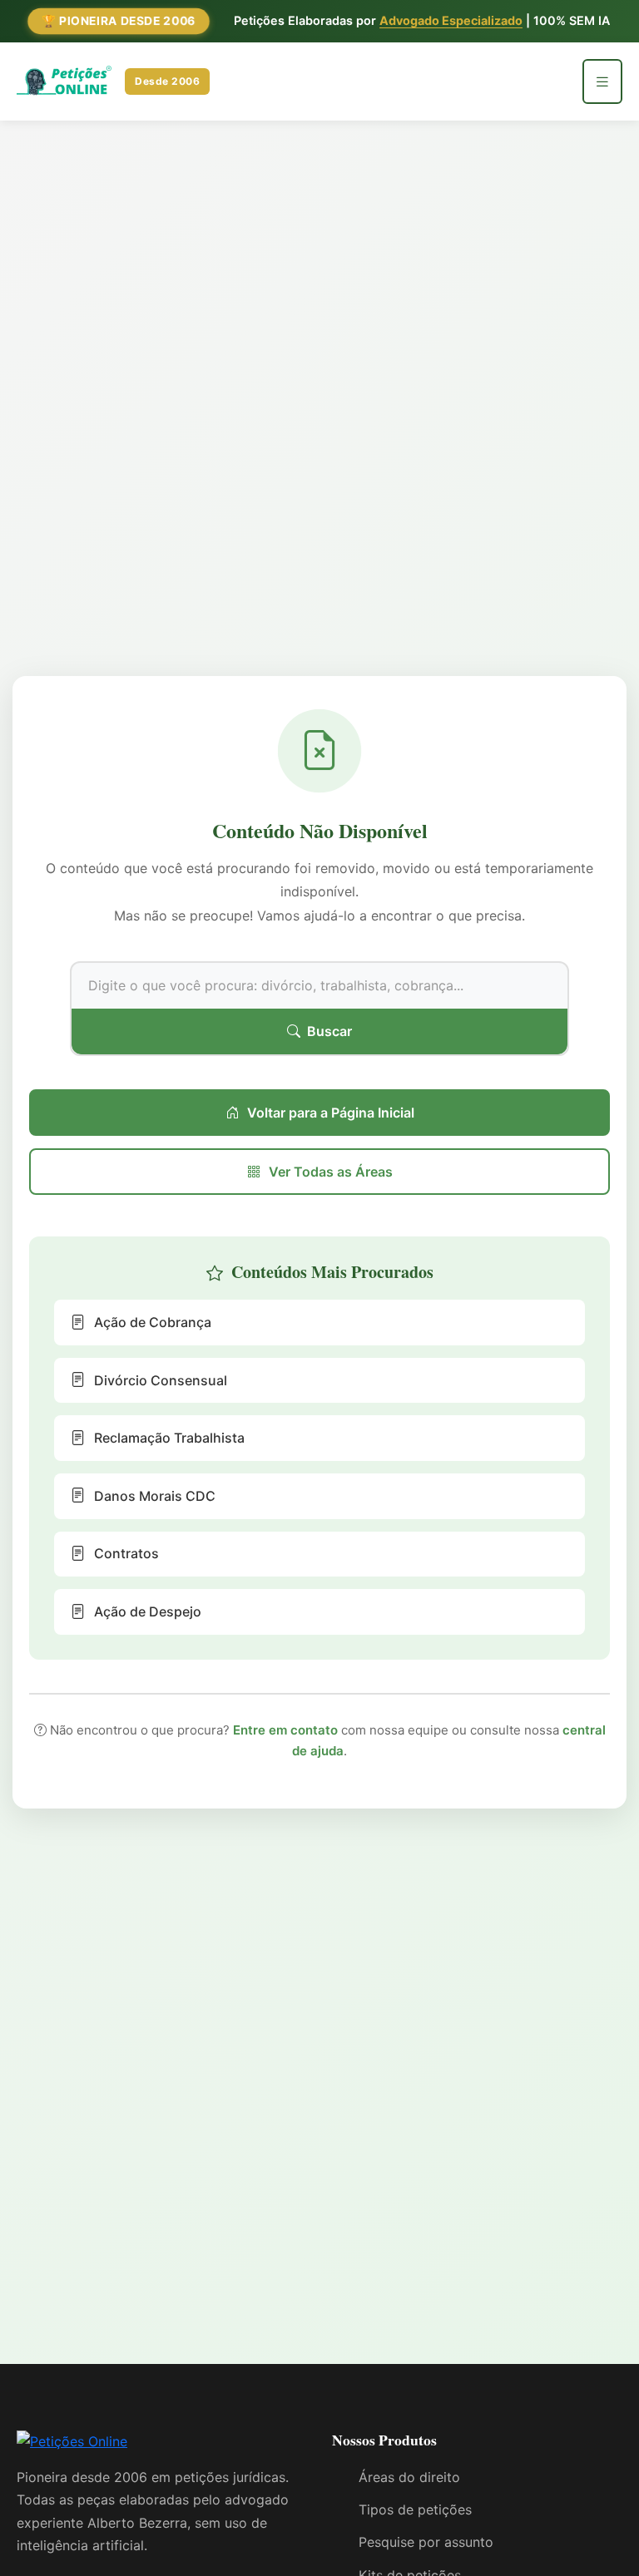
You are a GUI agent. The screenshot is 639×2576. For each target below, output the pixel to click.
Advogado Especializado (451, 20)
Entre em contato (285, 1730)
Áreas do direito (409, 2477)
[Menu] (602, 81)
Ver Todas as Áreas (331, 1172)
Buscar (329, 1031)
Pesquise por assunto (426, 2542)
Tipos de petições (415, 2509)
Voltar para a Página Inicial (331, 1113)
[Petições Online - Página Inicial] (72, 2447)
